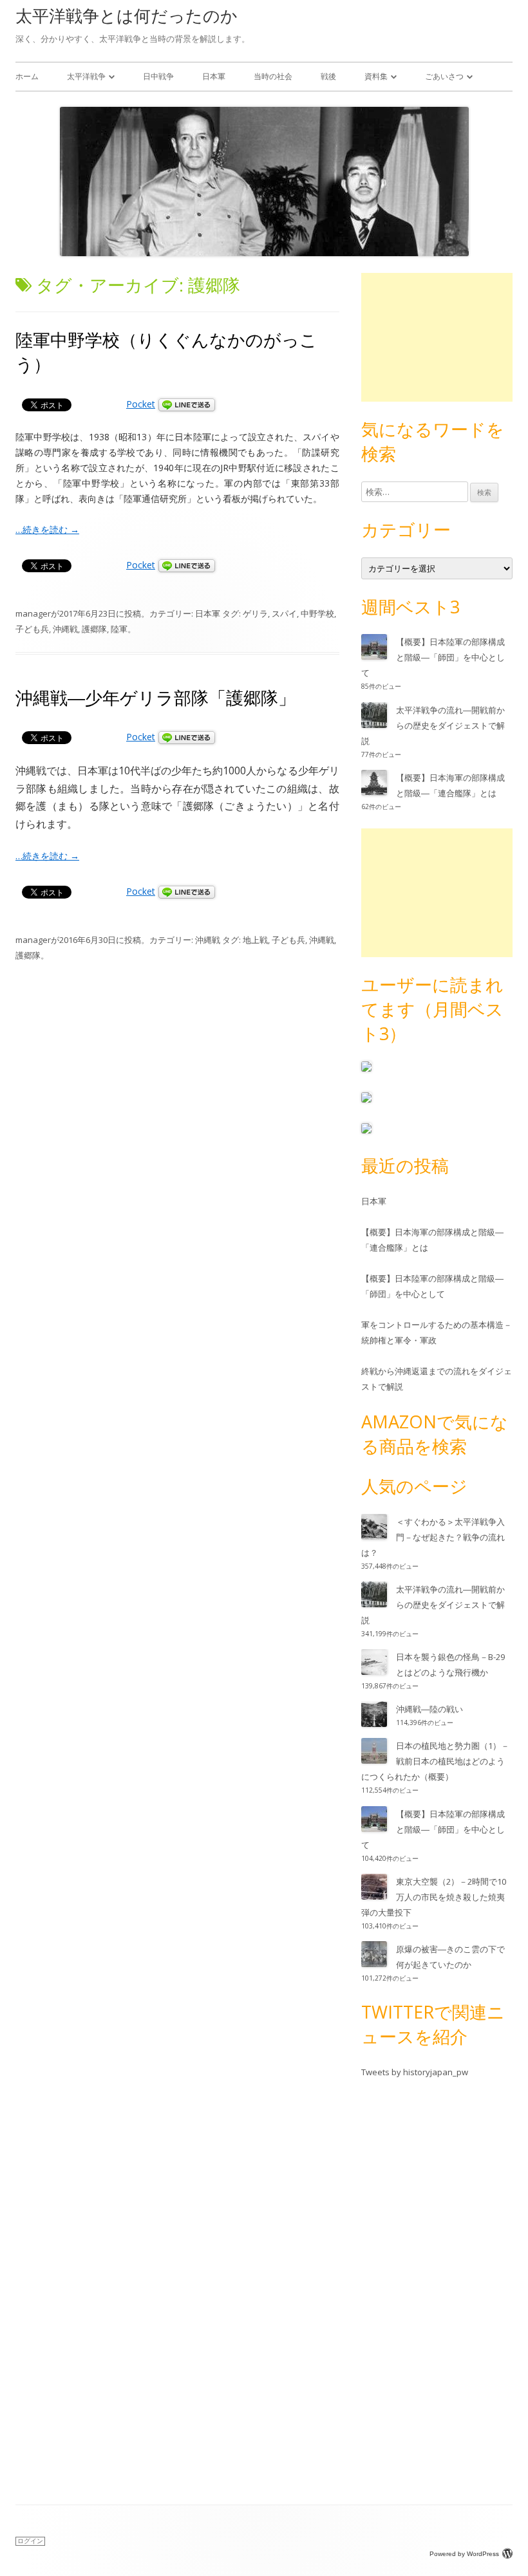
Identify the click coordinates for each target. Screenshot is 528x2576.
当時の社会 (273, 76)
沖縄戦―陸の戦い (429, 1709)
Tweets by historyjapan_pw (415, 2072)
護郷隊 (94, 629)
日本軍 (214, 76)
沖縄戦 (65, 629)
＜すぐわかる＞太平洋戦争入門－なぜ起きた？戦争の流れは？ (433, 1537)
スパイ (284, 613)
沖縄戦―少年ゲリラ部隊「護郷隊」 (156, 697)
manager (33, 613)
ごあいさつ (444, 76)
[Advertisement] (437, 337)
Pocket (141, 404)
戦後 (328, 76)
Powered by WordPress (464, 2554)
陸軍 (119, 629)
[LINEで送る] (187, 404)
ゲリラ (255, 613)
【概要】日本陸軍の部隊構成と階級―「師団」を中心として (433, 657)
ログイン (30, 2541)
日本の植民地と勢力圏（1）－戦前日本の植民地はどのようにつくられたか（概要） (435, 1761)
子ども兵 (32, 629)
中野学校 (317, 613)
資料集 (376, 76)
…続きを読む (47, 529)
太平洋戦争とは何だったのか (127, 15)
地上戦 (255, 940)
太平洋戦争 (86, 76)
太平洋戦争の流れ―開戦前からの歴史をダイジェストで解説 (433, 725)
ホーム (27, 76)
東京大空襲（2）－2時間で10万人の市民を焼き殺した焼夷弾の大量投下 (434, 1897)
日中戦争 (158, 76)
